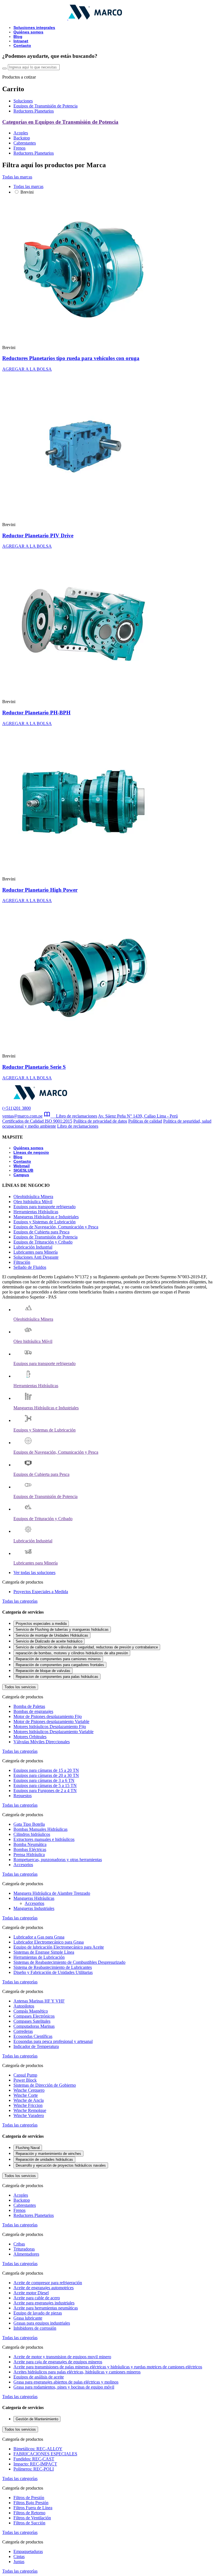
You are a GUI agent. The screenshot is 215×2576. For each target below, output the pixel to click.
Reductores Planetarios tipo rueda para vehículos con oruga (71, 358)
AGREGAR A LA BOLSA (27, 369)
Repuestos (23, 1796)
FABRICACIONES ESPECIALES (45, 2454)
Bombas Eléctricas (30, 1849)
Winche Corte (26, 2095)
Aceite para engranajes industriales (44, 2303)
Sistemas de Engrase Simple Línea (44, 1952)
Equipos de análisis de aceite (39, 2377)
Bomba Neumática (30, 1844)
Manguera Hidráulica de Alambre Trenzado (52, 1893)
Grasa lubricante (28, 2318)
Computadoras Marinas (34, 2026)
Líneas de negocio (31, 1152)
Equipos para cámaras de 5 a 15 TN (45, 1785)
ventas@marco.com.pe (22, 1116)
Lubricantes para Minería (36, 1252)
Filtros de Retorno (29, 2513)
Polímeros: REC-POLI (34, 2469)
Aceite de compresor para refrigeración (48, 2283)
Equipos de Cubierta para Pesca (41, 1232)
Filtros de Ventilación (32, 2518)
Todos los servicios (20, 1687)
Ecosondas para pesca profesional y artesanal (53, 2041)
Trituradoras (24, 2249)
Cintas (19, 2556)
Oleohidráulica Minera (33, 1197)
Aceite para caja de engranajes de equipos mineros (58, 2362)
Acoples (21, 133)
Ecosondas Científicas (33, 2036)
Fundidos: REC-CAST (34, 2459)
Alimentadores (26, 2254)
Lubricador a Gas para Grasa (39, 1937)
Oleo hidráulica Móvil (33, 1202)
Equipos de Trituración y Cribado (43, 1242)
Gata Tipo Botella (29, 1824)
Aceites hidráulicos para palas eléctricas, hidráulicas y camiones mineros (77, 2372)
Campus (21, 1175)
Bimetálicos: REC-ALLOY (38, 2449)
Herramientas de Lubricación (39, 1957)
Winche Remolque (30, 2110)
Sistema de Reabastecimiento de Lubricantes (53, 1967)
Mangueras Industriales (34, 1908)
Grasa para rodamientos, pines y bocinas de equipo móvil (64, 2387)
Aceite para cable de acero (37, 2298)
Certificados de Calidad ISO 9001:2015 (37, 1121)
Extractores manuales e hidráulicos (44, 1839)
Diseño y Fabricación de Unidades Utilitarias (53, 1972)
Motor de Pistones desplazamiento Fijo (48, 1716)
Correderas (23, 2031)
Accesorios (23, 1865)
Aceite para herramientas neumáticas (46, 2308)
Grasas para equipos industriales (42, 2323)
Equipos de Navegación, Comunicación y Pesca (56, 1227)
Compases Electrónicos (34, 2016)
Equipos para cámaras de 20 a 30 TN (46, 1775)
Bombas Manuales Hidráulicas (40, 1829)
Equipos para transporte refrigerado (45, 1207)
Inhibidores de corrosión (35, 2328)
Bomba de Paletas (29, 1706)
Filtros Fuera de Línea (33, 2508)
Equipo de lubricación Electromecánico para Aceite (59, 1947)
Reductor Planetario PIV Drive (38, 535)
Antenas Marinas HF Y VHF (39, 2001)
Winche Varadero (29, 2115)
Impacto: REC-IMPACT (35, 2464)
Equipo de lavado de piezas (38, 2313)
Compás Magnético (31, 2011)
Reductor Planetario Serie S (34, 1067)
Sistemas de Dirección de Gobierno (45, 2085)
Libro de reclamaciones (74, 1116)
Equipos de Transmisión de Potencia (45, 106)
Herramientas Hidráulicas (36, 1212)
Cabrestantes (25, 143)
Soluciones (23, 101)
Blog (18, 36)
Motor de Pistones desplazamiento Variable (51, 1721)
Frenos (19, 148)
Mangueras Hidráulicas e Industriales (46, 1217)
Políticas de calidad (145, 1121)
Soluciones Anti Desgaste (36, 1257)
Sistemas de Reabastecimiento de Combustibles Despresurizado (69, 1962)
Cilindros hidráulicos (32, 1834)
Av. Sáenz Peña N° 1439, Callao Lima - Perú (138, 1116)
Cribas (19, 2244)
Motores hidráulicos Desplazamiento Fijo (50, 1727)
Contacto (22, 45)
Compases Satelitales (32, 2021)
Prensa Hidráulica (29, 1854)
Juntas (19, 2562)
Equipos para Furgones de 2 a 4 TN (45, 1791)
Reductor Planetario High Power (40, 890)
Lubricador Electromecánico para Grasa (49, 1942)
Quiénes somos (28, 32)
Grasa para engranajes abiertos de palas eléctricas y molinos (66, 2382)
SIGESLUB (23, 1170)
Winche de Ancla (29, 2100)
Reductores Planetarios (34, 111)
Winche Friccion (28, 2105)
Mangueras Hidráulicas (34, 1898)
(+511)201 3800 (17, 1108)
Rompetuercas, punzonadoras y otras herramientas (58, 1860)
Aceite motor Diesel (31, 2293)
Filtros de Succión (29, 2523)
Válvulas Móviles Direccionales (42, 1742)
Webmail (22, 1166)
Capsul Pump (25, 2075)
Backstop (22, 138)
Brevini (27, 192)
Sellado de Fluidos (30, 1267)
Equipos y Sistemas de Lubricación (45, 1222)
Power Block (25, 2080)
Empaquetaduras (28, 2551)
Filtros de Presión (29, 2498)
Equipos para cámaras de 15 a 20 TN (46, 1770)
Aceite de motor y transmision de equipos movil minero (62, 2357)
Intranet (21, 41)
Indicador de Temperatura (36, 2046)
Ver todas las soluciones (34, 1573)
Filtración (22, 1262)
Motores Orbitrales (30, 1737)
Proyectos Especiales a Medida (41, 1592)
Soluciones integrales (34, 27)
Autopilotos (24, 2006)
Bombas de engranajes (33, 1711)
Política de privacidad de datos (100, 1121)
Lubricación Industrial (33, 1247)
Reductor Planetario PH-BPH (36, 713)
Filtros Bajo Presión (31, 2503)
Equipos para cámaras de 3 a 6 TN (44, 1780)
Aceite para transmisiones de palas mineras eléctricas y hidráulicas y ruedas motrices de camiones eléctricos (108, 2367)
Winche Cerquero (29, 2090)
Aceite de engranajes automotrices (44, 2288)
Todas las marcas (17, 177)
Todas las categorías (20, 1601)
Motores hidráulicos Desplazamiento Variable (53, 1732)
